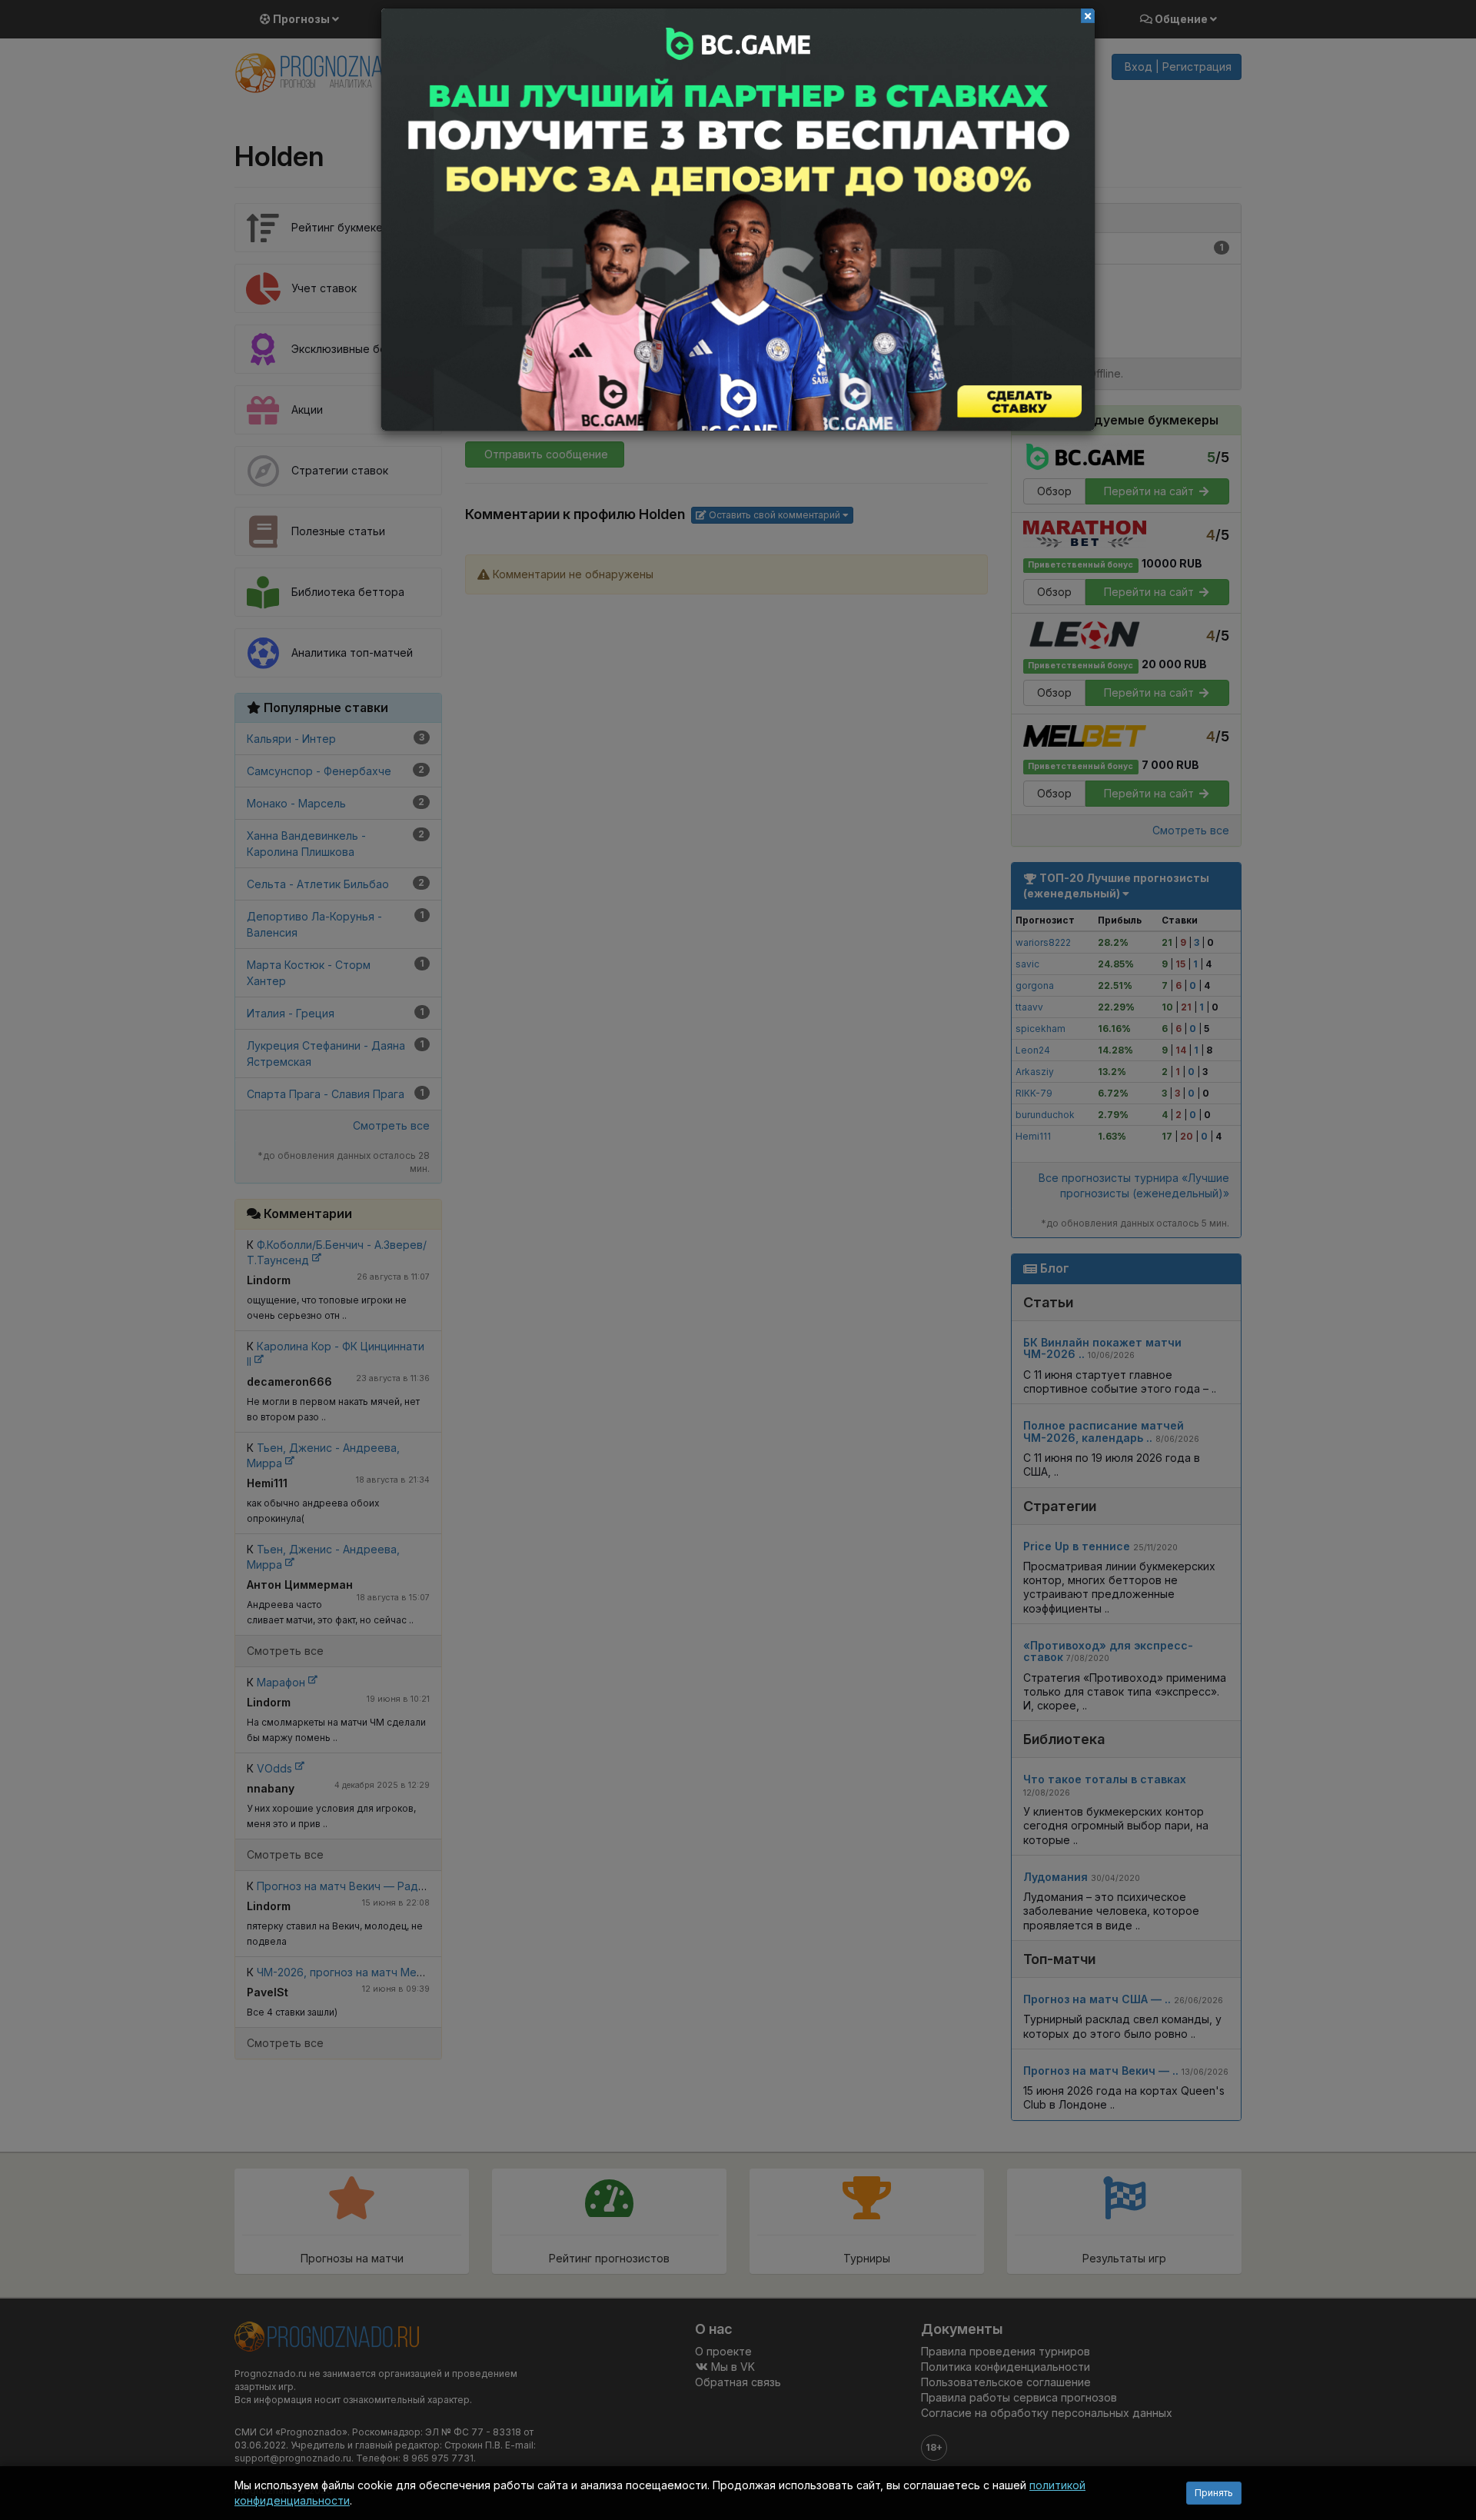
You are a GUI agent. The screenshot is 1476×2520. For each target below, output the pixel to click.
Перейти (738, 220)
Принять (1214, 2493)
